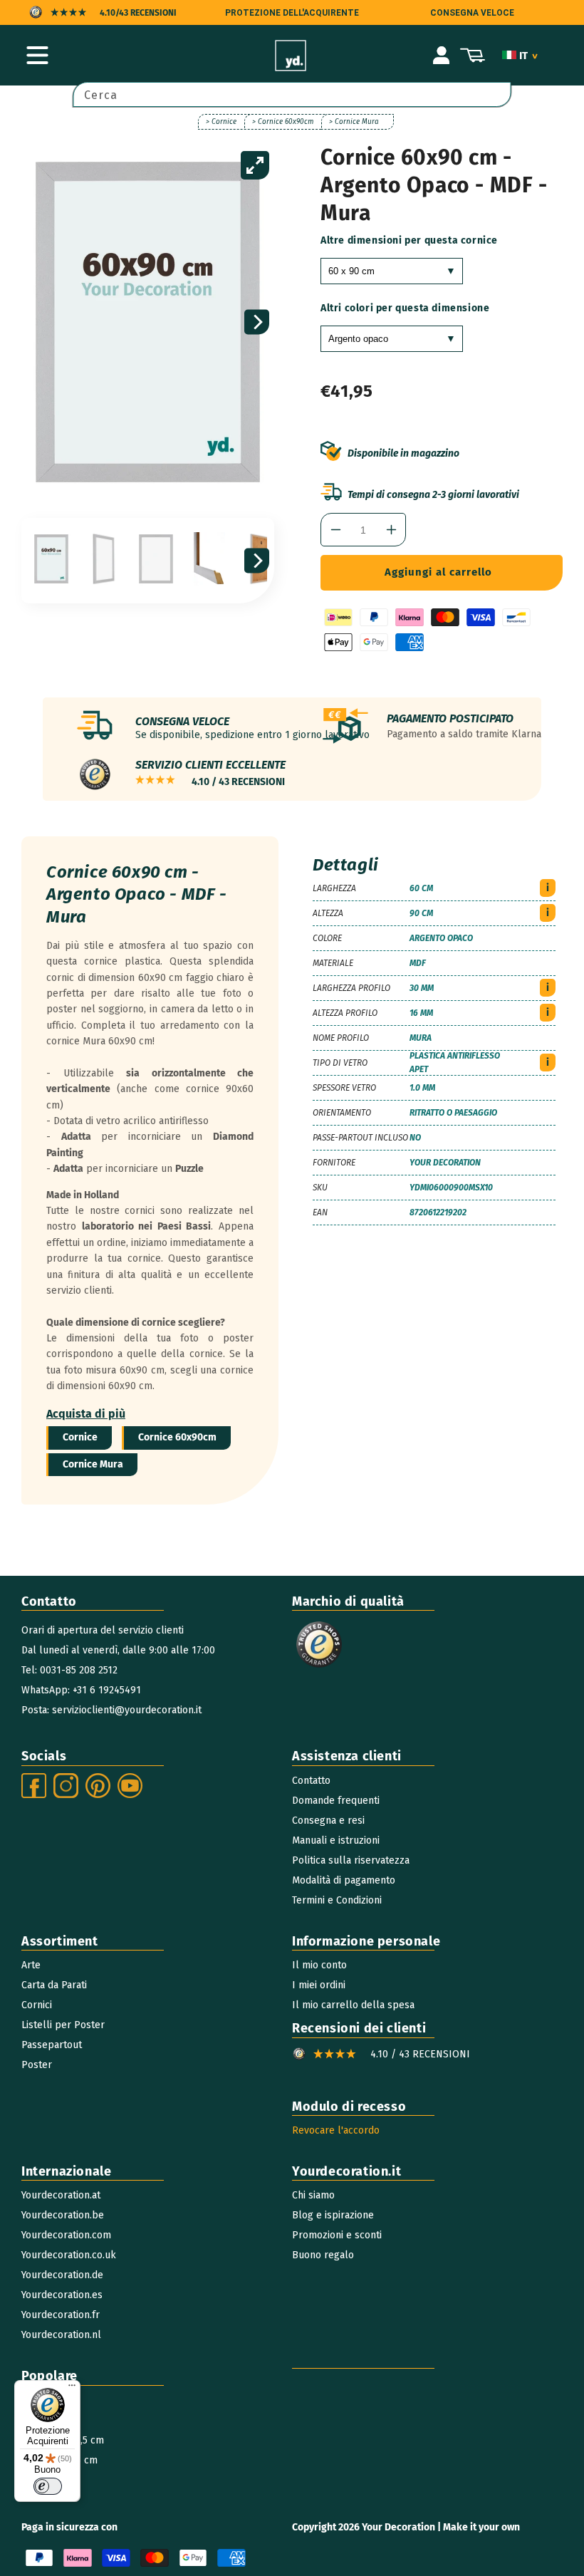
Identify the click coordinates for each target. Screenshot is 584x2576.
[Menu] (72, 2389)
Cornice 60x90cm (177, 1437)
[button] (37, 56)
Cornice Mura (93, 1464)
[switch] (48, 2486)
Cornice (80, 1437)
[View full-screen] (255, 165)
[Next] (257, 322)
